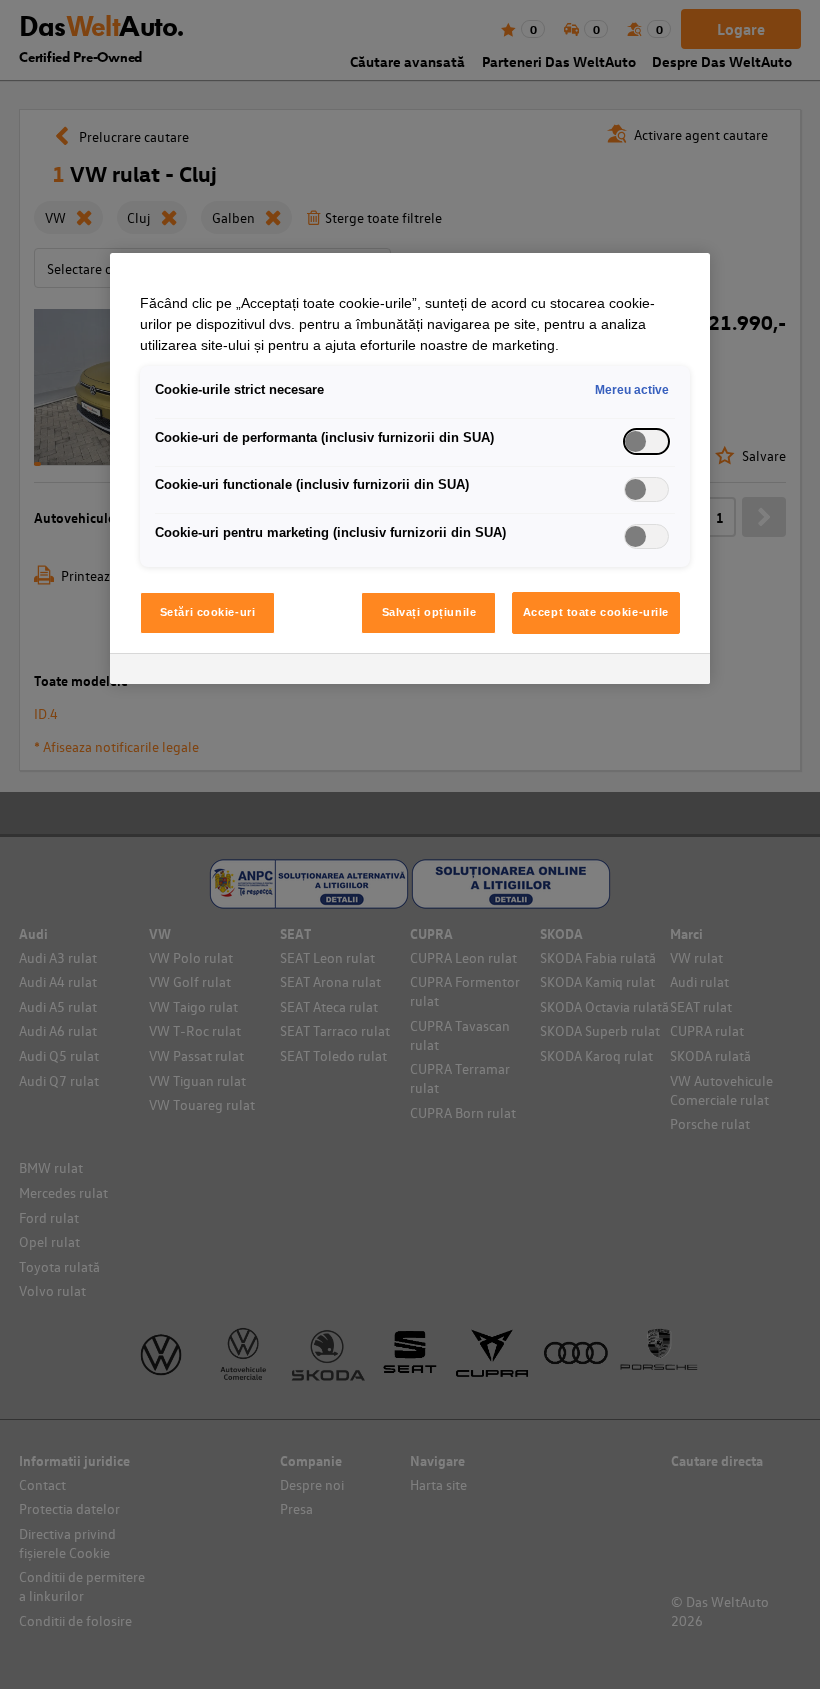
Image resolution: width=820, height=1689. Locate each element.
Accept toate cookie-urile (596, 612)
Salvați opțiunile (429, 612)
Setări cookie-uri (208, 612)
